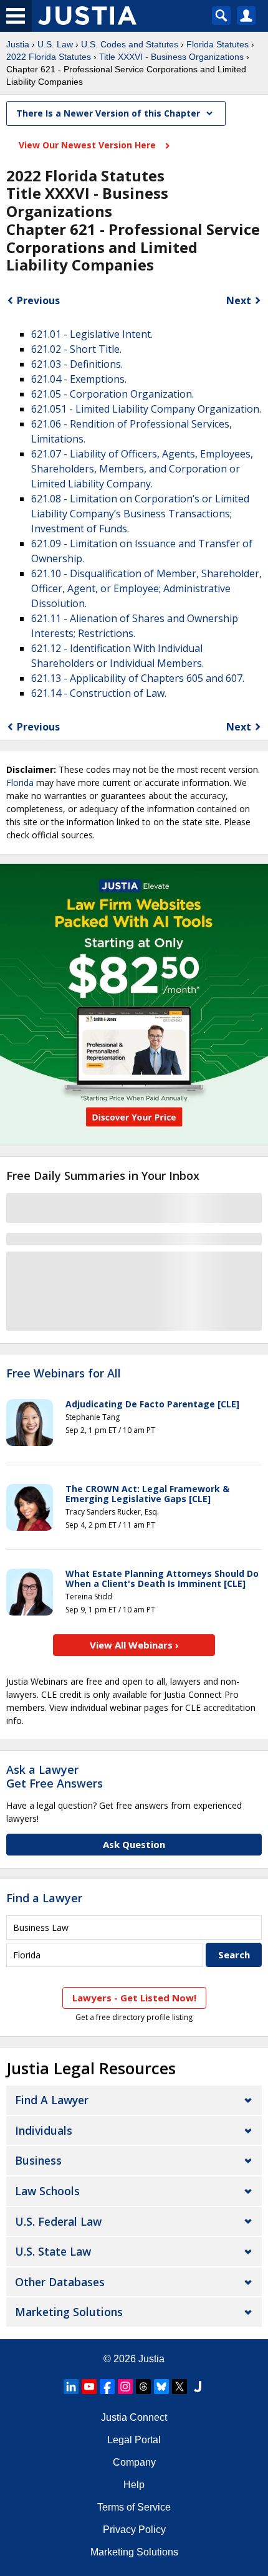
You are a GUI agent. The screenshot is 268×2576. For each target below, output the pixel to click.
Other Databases (60, 2282)
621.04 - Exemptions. (79, 379)
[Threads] (143, 2387)
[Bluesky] (161, 2387)
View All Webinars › (134, 1645)
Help (134, 2485)
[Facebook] (107, 2387)
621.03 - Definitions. (77, 364)
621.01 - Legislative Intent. (92, 334)
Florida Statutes (218, 44)
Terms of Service (134, 2507)
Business (38, 2160)
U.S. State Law (53, 2251)
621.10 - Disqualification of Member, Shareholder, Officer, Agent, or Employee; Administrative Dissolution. (146, 588)
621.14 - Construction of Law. (99, 693)
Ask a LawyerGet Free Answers (55, 1776)
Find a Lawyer (44, 1898)
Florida (20, 783)
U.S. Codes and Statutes (130, 44)
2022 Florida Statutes (49, 57)
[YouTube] (89, 2387)
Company (134, 2462)
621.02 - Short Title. (76, 349)
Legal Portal (134, 2440)
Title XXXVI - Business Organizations (171, 57)
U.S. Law (55, 44)
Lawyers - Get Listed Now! (134, 1998)
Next (239, 300)
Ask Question (134, 1844)
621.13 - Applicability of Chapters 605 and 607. (138, 678)
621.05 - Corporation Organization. (112, 394)
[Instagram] (125, 2387)
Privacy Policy (134, 2530)
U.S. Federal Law (58, 2221)
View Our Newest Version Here (89, 145)
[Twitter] (179, 2387)
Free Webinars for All (64, 1374)
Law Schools (47, 2191)
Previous (38, 300)
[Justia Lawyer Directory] (198, 2387)
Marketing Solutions (69, 2312)
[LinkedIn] (71, 2387)
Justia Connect (134, 2417)
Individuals (44, 2130)
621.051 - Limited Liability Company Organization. (146, 409)
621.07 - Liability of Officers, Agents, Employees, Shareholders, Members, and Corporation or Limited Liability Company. (142, 469)
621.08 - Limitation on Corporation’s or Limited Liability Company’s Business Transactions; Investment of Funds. (140, 514)
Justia (18, 44)
